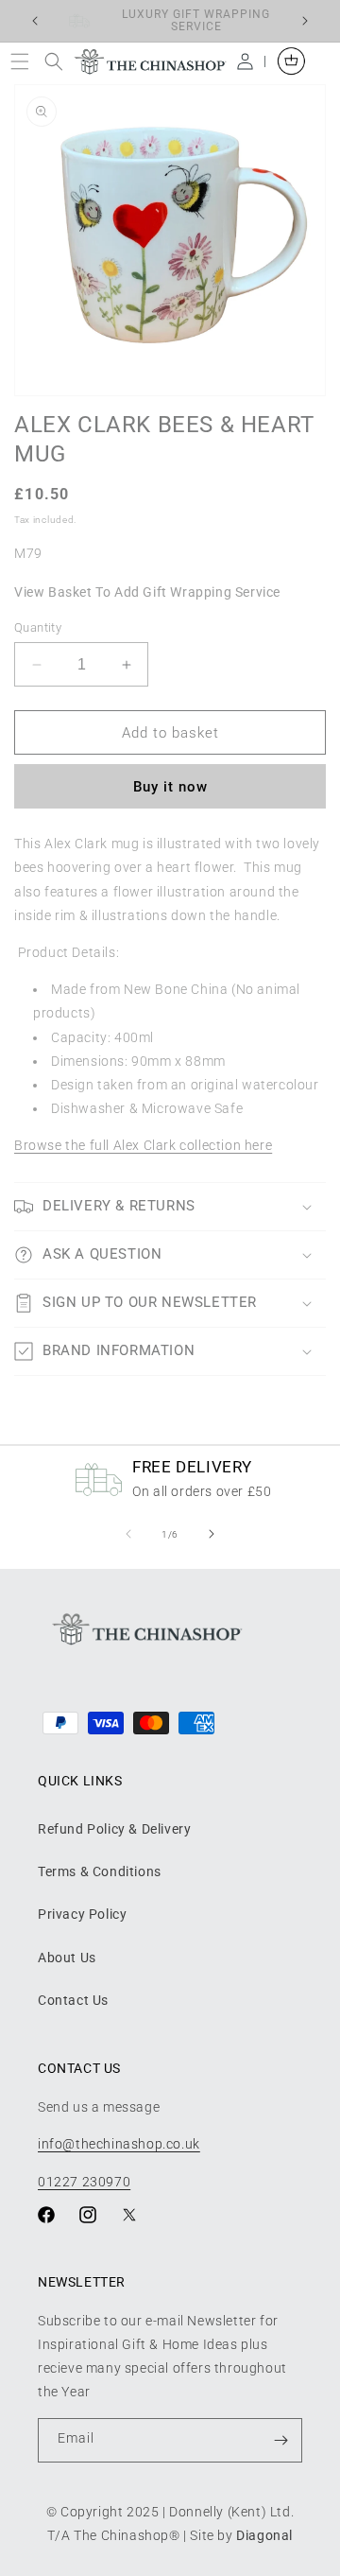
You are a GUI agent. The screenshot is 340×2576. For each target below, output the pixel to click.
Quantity (38, 627)
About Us (67, 1958)
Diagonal (264, 2535)
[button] (24, 61)
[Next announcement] (305, 21)
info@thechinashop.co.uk (119, 2144)
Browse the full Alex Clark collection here (143, 1145)
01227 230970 (84, 2182)
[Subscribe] (280, 2440)
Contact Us (73, 2000)
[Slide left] (128, 1534)
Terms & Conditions (100, 1871)
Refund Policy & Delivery (114, 1829)
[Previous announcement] (35, 21)
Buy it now (170, 787)
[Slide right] (212, 1534)
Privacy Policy (82, 1914)
